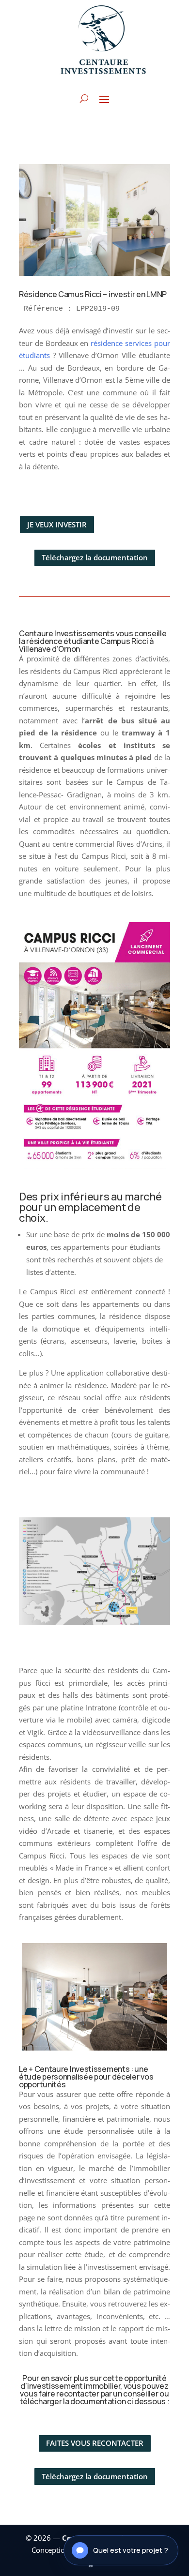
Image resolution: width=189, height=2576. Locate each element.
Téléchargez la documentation (95, 557)
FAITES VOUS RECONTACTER (95, 2443)
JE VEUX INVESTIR (57, 524)
